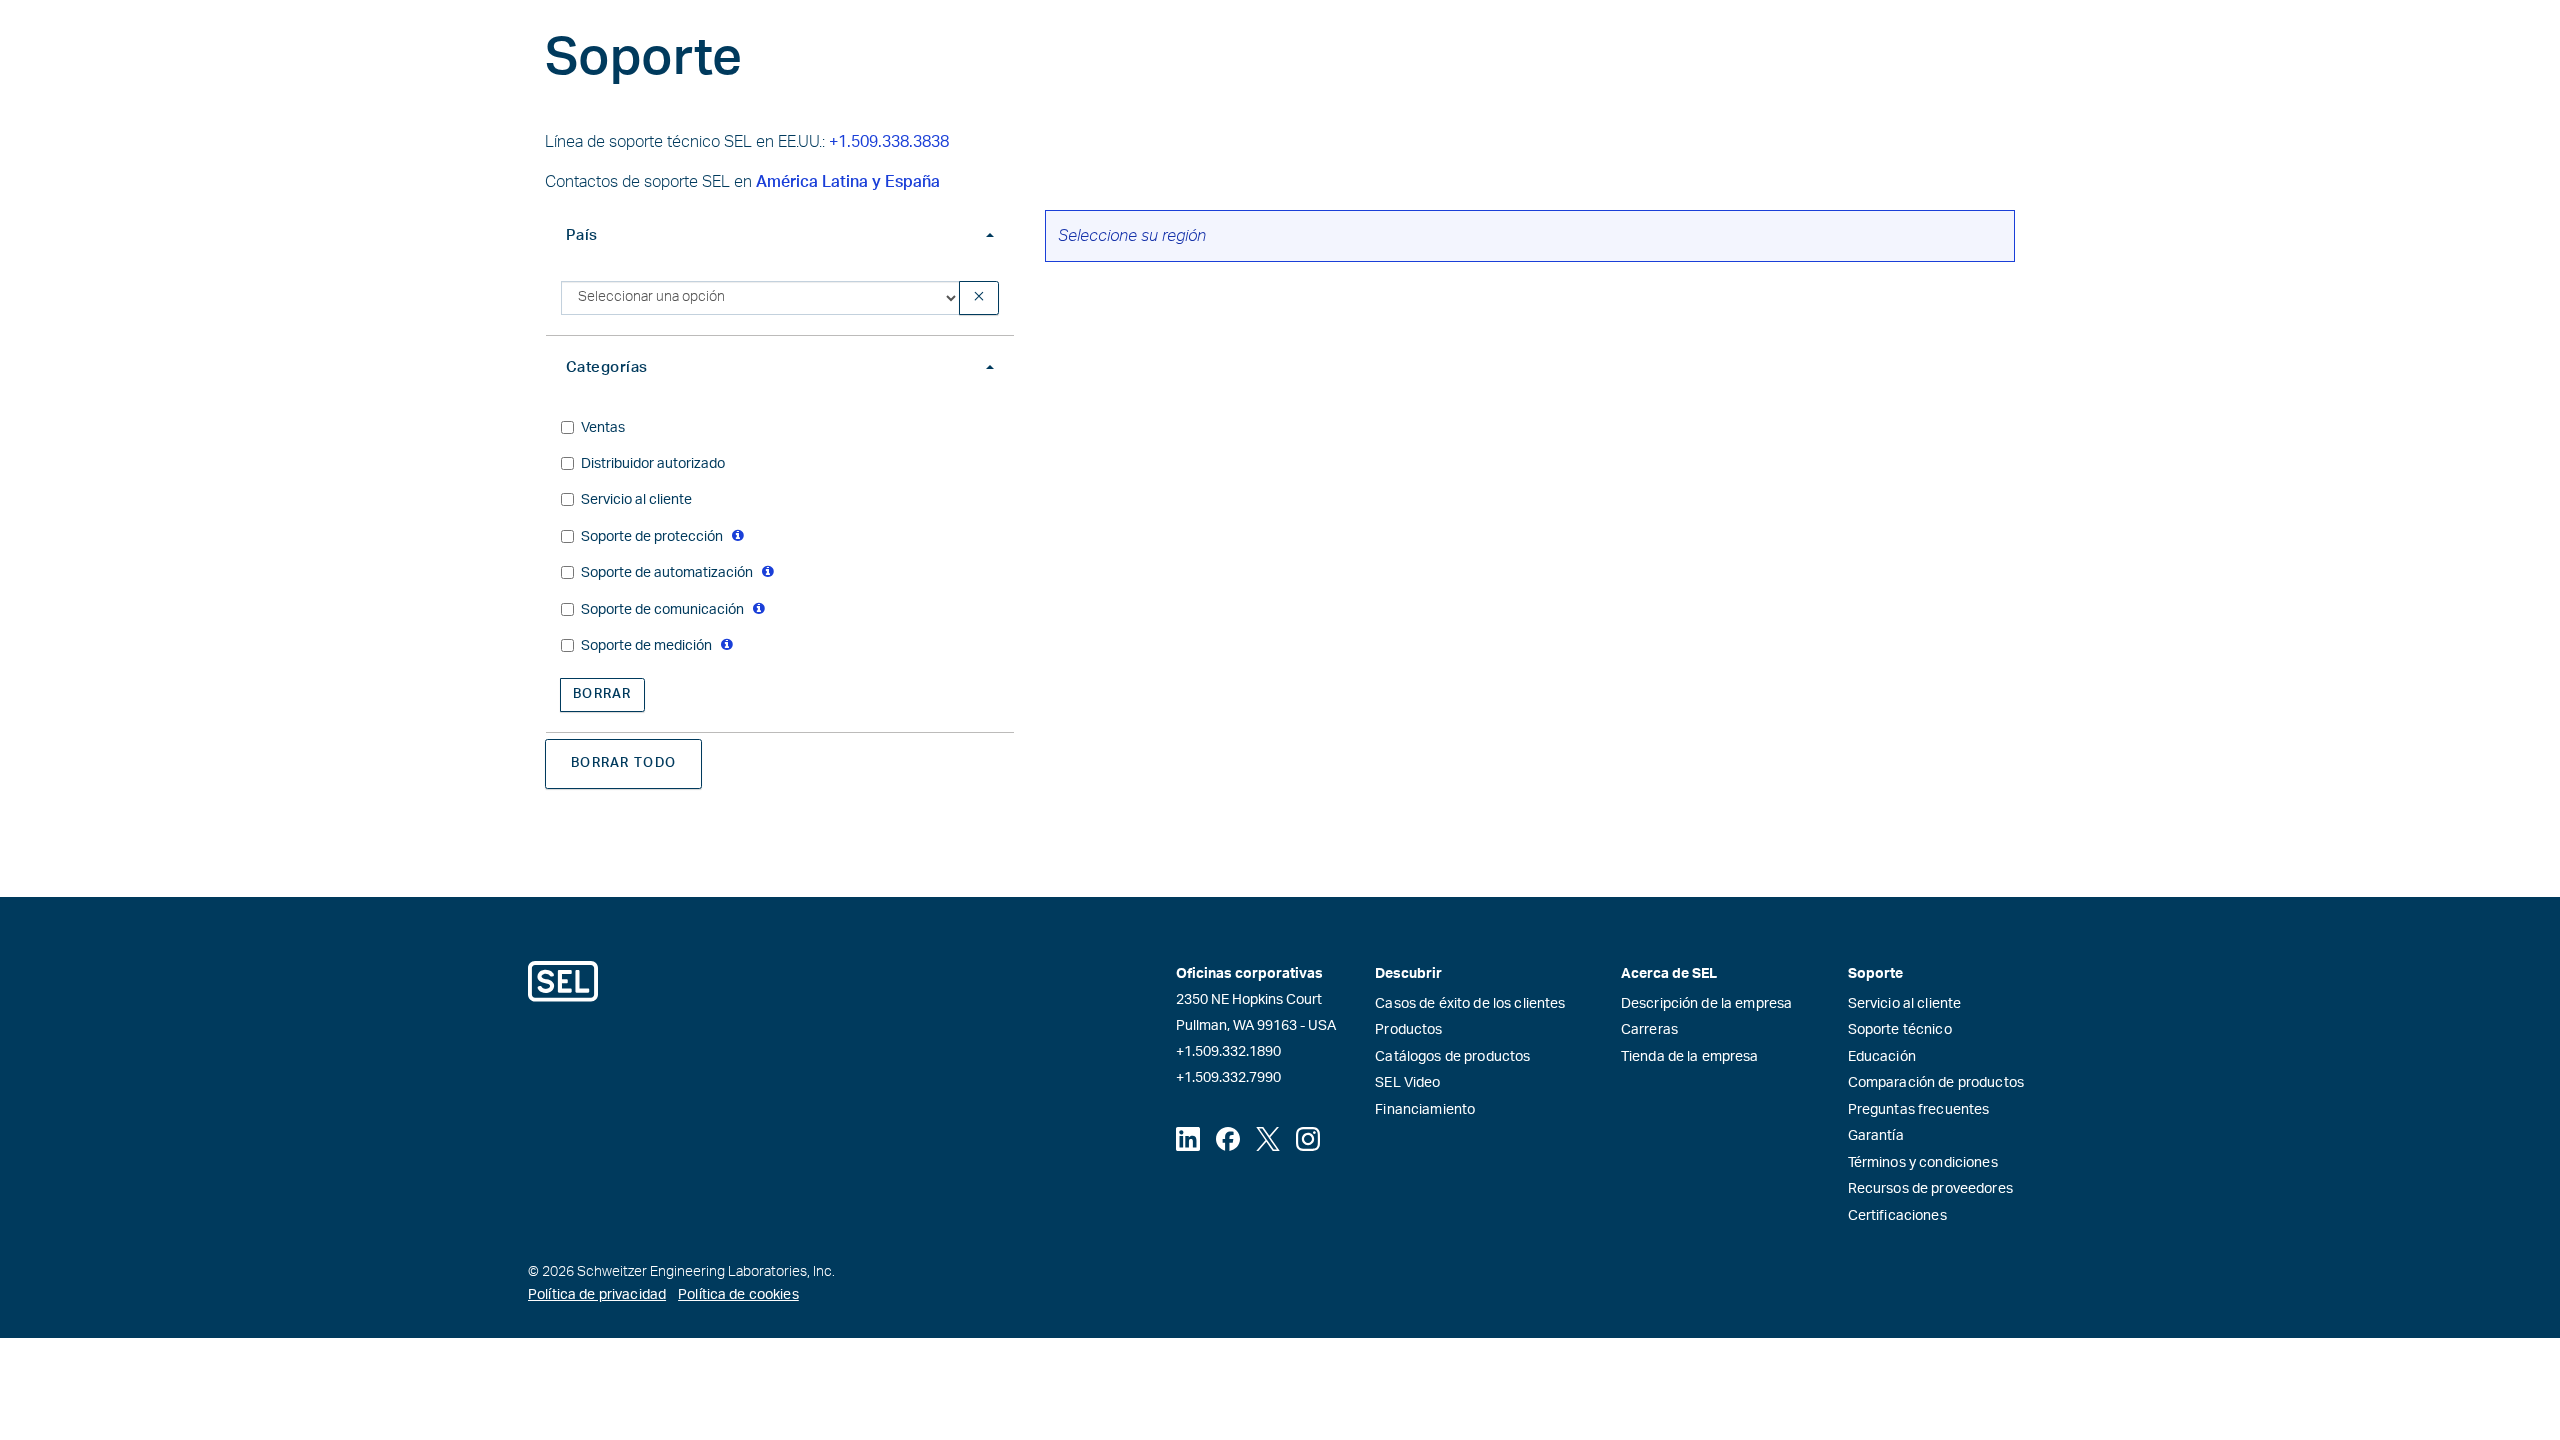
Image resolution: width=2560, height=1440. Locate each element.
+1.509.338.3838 (889, 142)
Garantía (1876, 1136)
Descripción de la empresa (1707, 1004)
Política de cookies (738, 1295)
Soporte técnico (1900, 1030)
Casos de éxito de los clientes (1470, 1004)
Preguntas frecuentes (1919, 1110)
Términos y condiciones (1923, 1163)
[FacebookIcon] (1228, 1139)
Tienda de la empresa (1690, 1057)
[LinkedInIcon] (1188, 1139)
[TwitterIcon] (1268, 1139)
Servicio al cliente (1905, 1004)
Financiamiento (1425, 1110)
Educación (1882, 1057)
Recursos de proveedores (1930, 1189)
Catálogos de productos (1452, 1057)
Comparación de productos (1936, 1083)
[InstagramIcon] (1308, 1139)
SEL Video (1407, 1083)
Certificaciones (1897, 1216)
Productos (1408, 1030)
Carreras (1649, 1030)
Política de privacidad (597, 1295)
